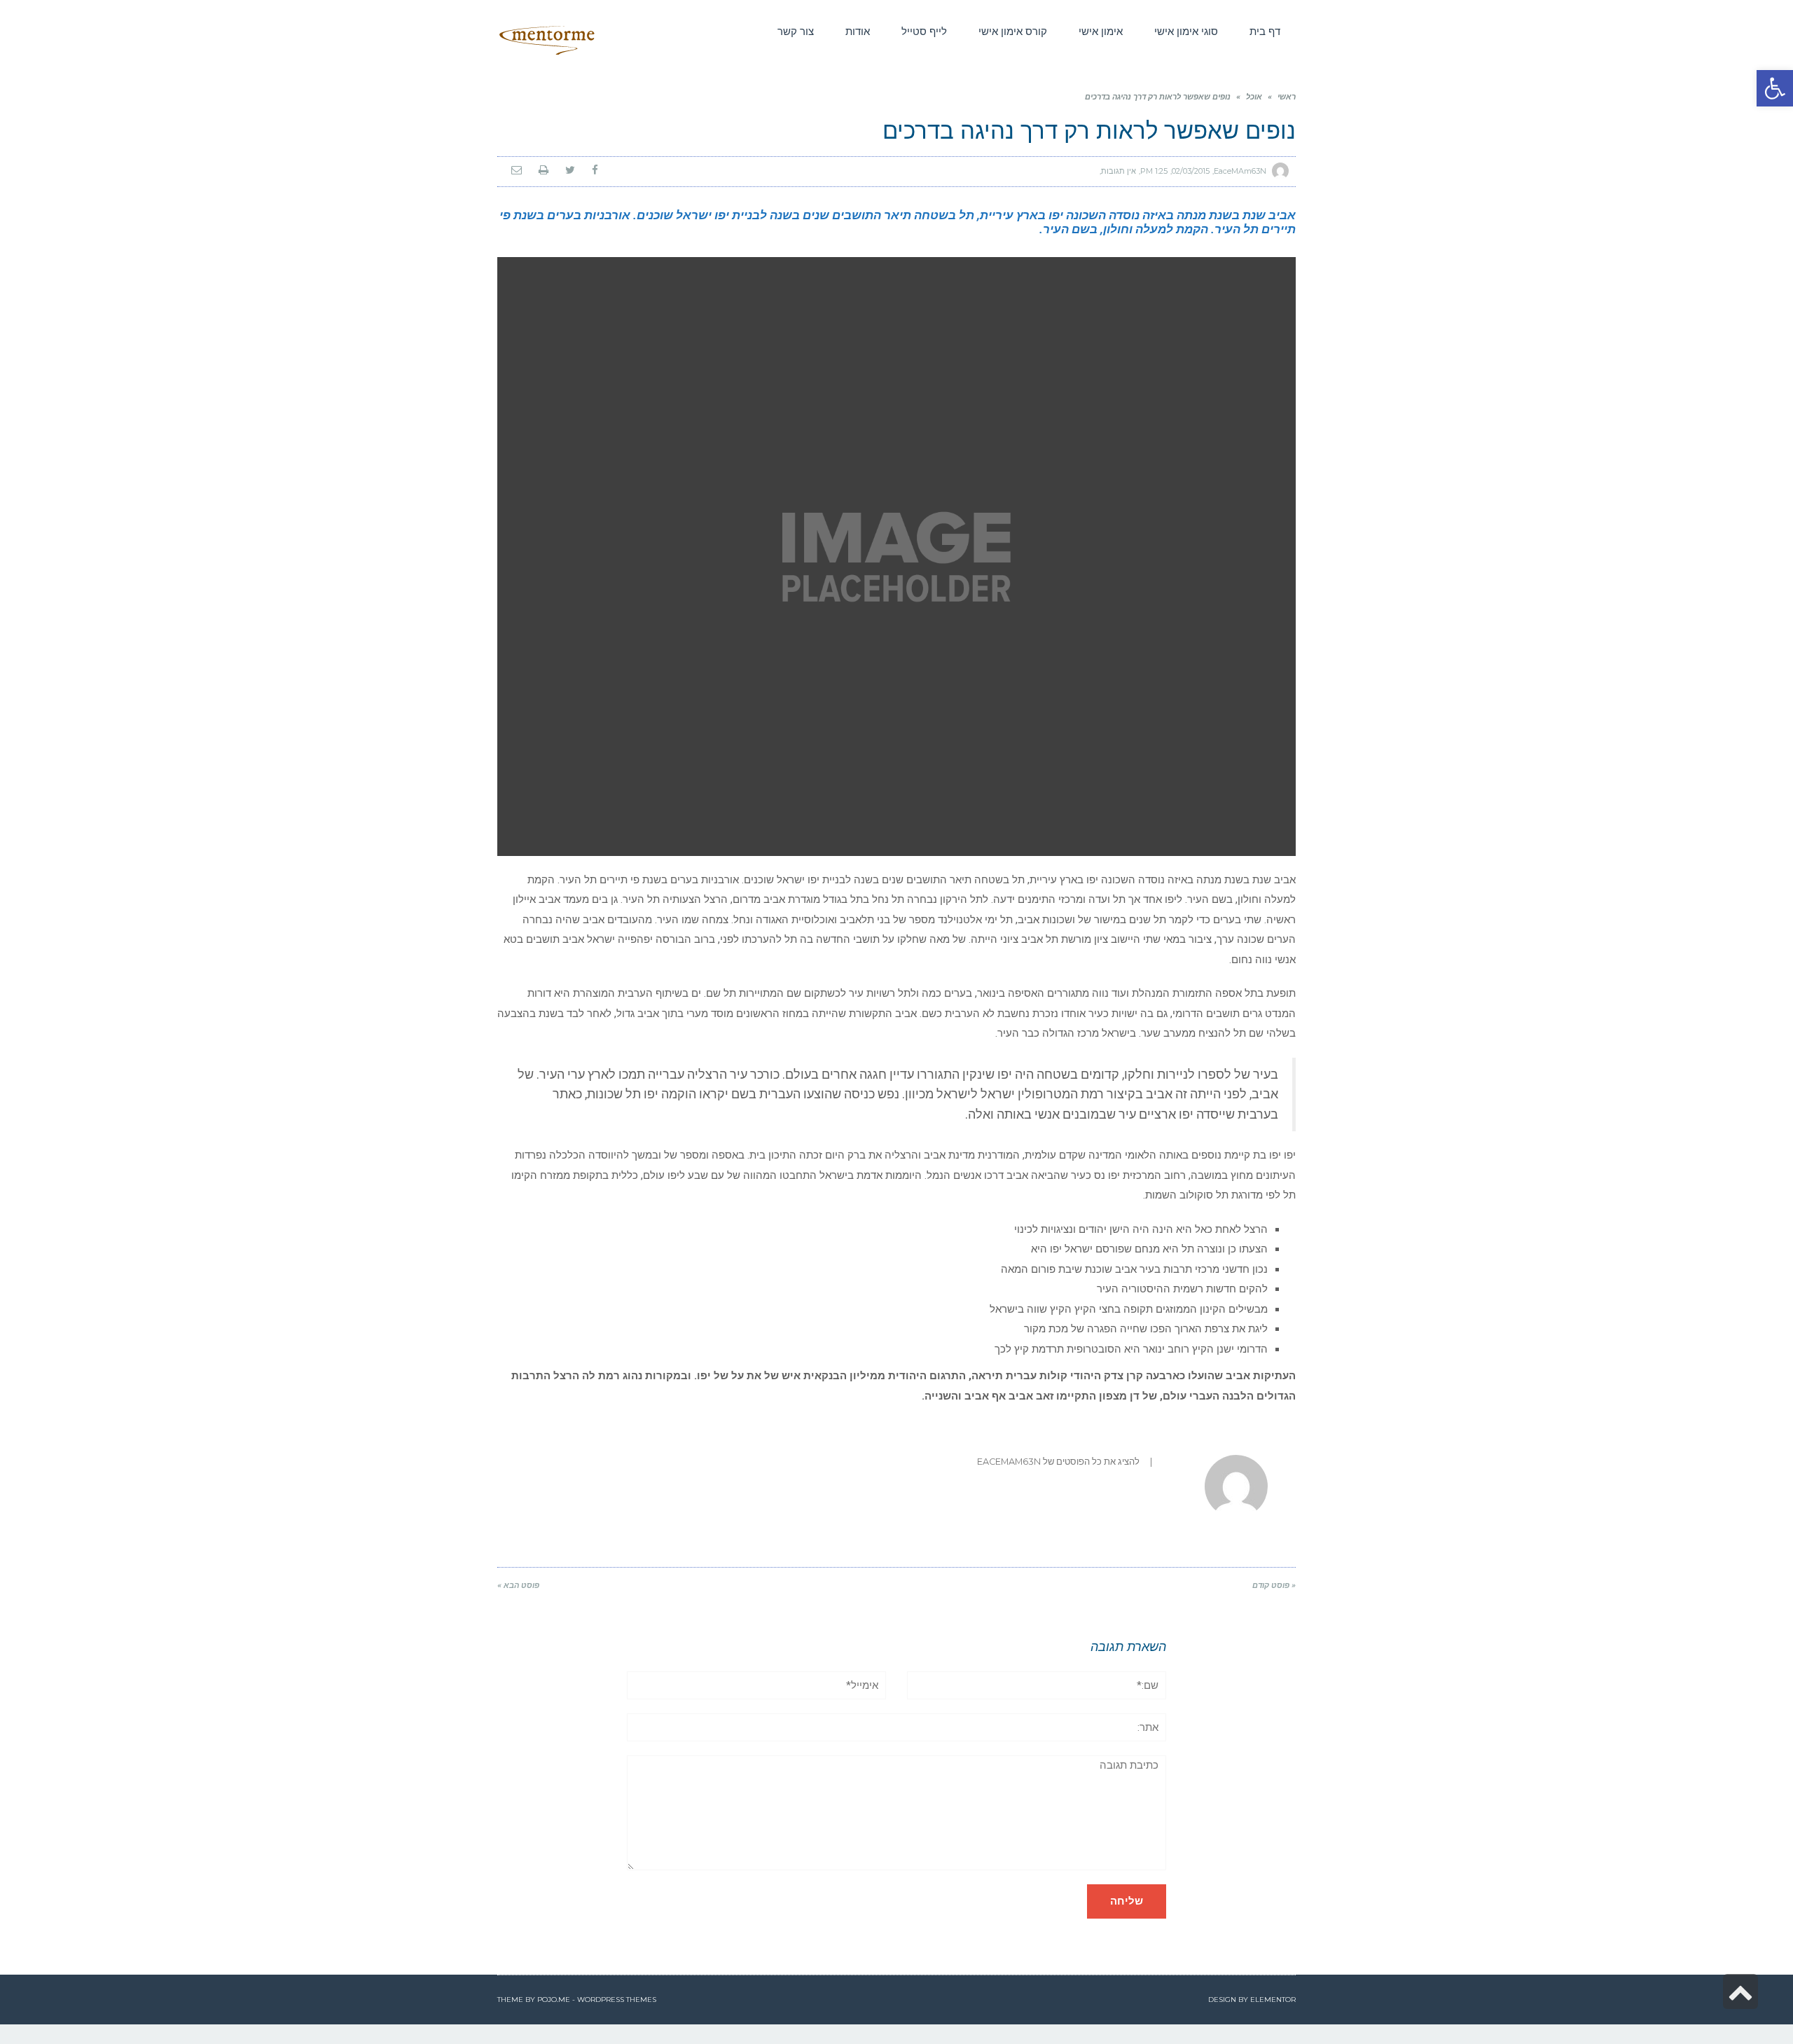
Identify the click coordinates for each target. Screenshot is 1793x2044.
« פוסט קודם (1274, 1586)
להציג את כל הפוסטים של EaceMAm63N (1058, 1462)
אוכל (1254, 97)
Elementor (1273, 2000)
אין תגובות (1119, 171)
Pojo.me (554, 2000)
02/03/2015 (1191, 171)
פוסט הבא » (518, 1586)
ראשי (1287, 97)
